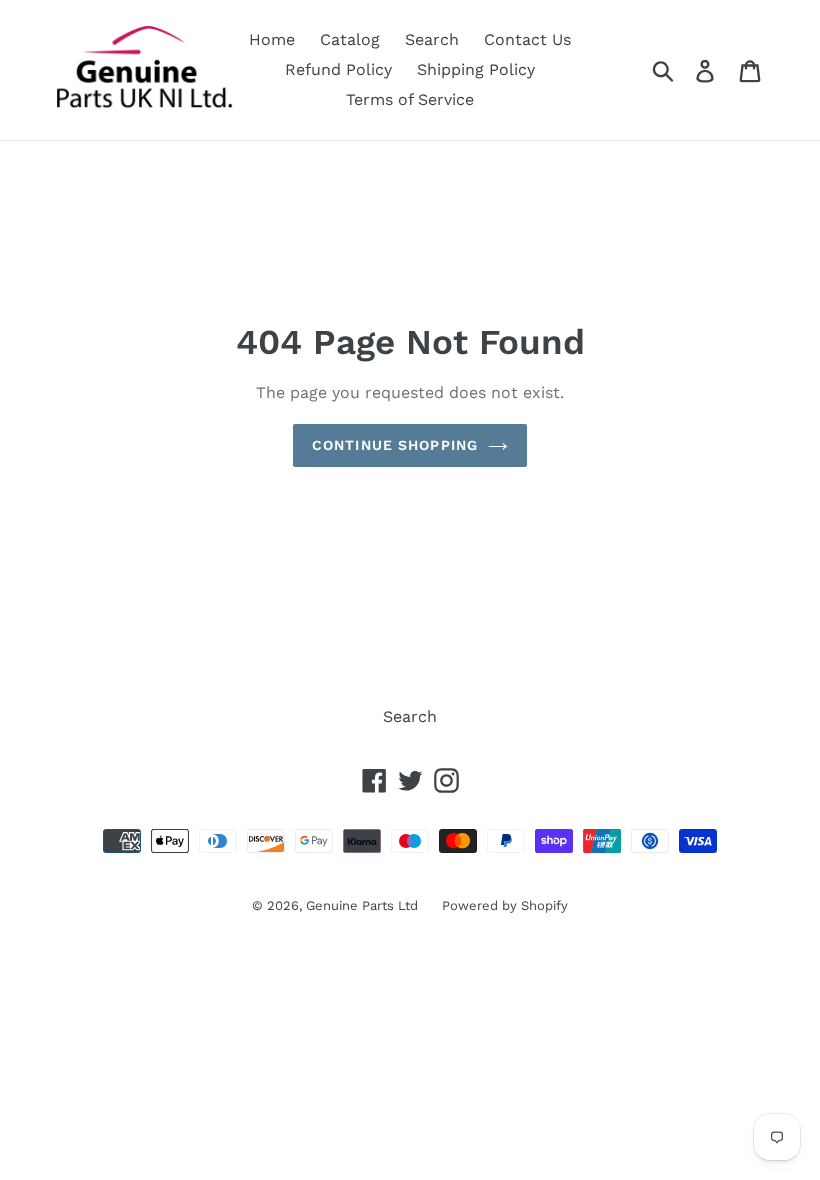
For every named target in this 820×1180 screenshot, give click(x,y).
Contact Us (527, 39)
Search (432, 39)
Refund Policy (338, 69)
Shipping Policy (476, 69)
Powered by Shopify (505, 905)
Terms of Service (410, 99)
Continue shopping (395, 445)
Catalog (350, 39)
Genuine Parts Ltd (364, 905)
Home (272, 39)
